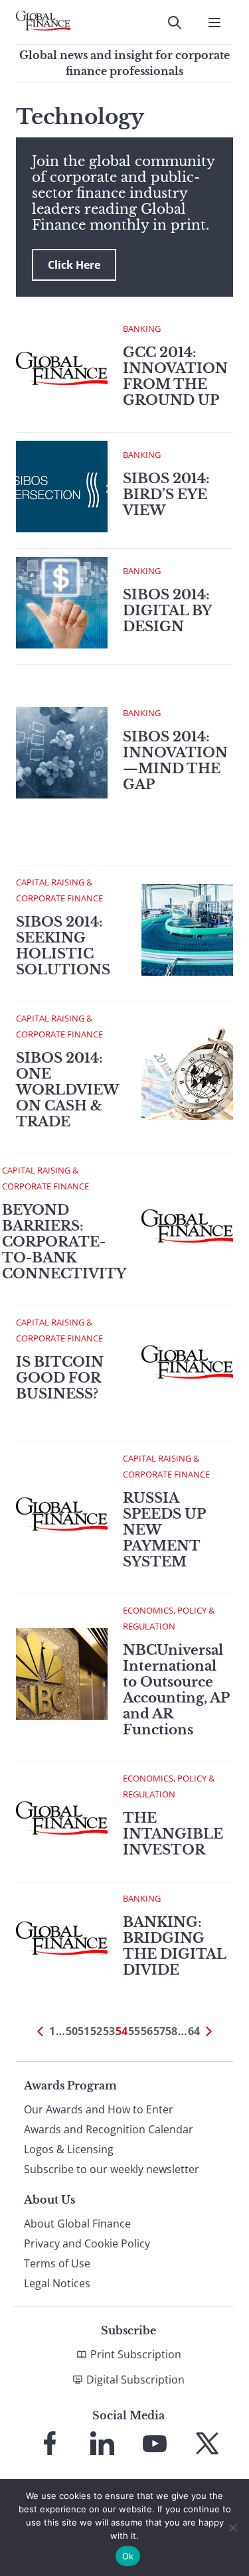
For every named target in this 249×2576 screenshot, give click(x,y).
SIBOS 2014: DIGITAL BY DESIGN (167, 611)
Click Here (74, 265)
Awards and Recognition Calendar (109, 2129)
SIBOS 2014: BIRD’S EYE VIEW (166, 494)
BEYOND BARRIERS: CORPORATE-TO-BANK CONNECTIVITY (64, 1242)
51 (84, 2031)
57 (159, 2031)
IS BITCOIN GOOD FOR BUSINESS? (60, 1378)
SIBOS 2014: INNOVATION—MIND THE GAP (175, 761)
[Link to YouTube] (155, 2443)
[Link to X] (207, 2443)
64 (194, 2031)
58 (171, 2031)
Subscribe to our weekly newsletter (112, 2169)
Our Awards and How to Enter (99, 2109)
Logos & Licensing (69, 2149)
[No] (232, 2528)
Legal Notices (57, 2283)
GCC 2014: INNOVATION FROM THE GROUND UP (175, 376)
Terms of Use (57, 2263)
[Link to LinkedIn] (102, 2443)
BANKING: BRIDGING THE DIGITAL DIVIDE (174, 1946)
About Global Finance (77, 2224)
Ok (128, 2556)
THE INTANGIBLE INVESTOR (173, 1834)
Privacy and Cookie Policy (87, 2243)
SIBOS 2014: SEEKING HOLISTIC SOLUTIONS (63, 946)
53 (109, 2031)
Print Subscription (136, 2354)
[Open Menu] (214, 23)
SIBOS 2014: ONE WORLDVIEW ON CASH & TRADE (67, 1090)
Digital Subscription (135, 2380)
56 (147, 2031)
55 (134, 2031)
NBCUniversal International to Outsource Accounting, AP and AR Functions (176, 1690)
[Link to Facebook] (50, 2443)
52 (96, 2031)
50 (72, 2031)
